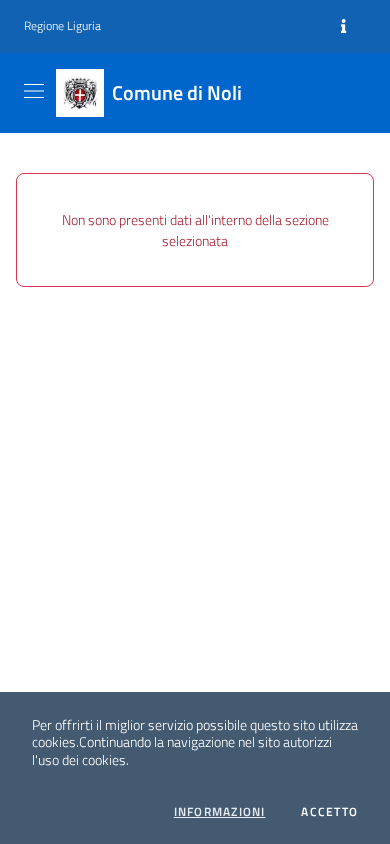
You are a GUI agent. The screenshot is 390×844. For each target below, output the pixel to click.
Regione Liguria (62, 26)
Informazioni (220, 812)
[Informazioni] (343, 27)
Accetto (329, 812)
